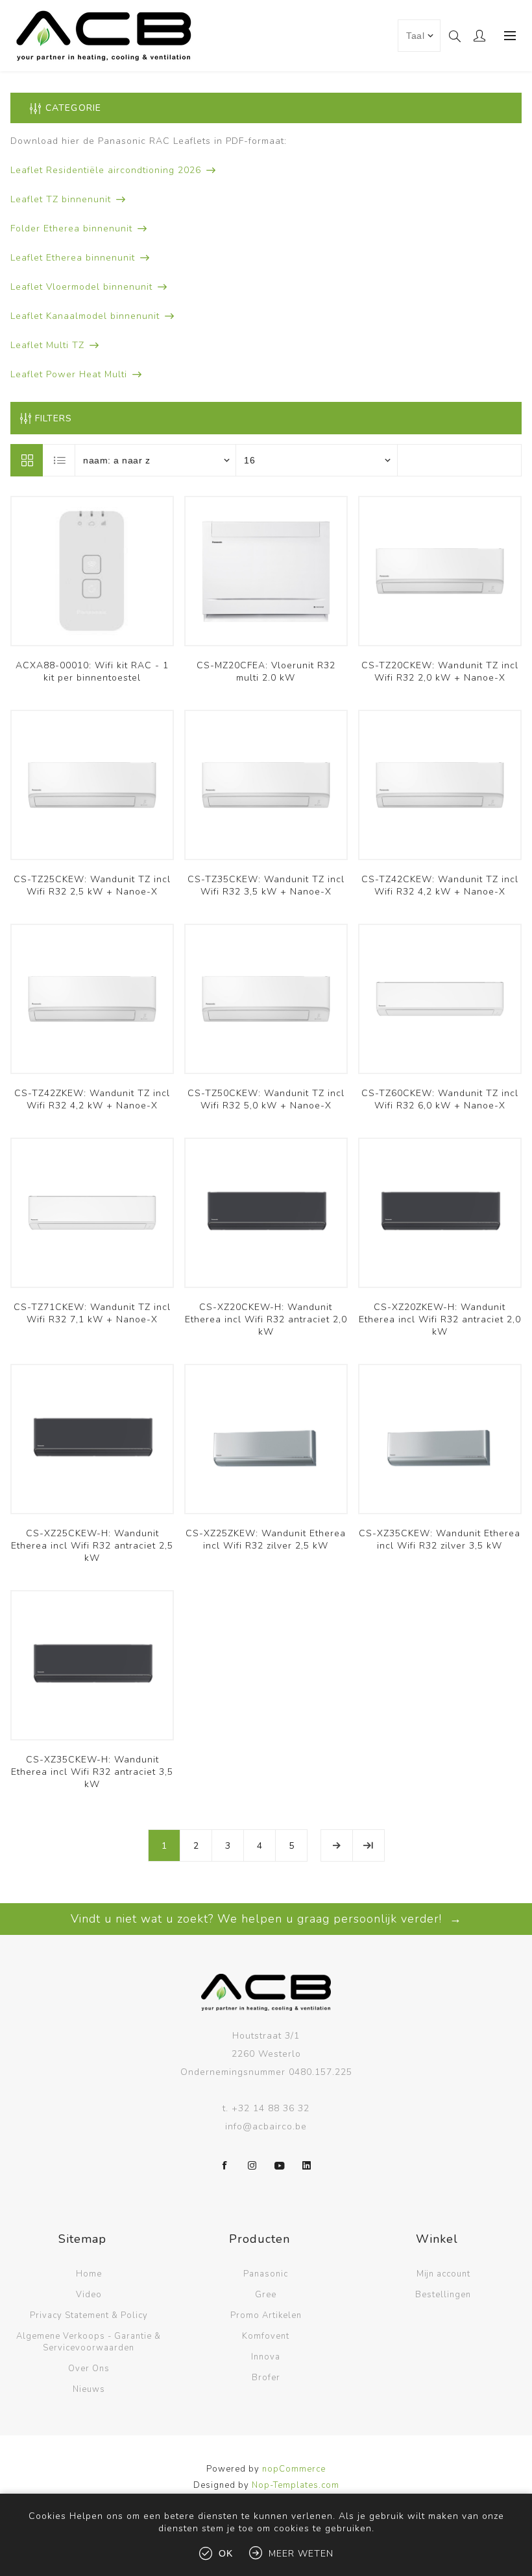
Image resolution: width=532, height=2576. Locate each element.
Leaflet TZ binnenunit (61, 199)
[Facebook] (225, 2166)
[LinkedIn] (307, 2166)
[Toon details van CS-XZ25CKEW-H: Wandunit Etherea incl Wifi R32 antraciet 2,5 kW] (92, 1439)
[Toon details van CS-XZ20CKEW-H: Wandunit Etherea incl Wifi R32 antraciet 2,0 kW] (266, 1213)
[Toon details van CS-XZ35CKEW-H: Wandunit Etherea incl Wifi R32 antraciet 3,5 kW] (92, 1665)
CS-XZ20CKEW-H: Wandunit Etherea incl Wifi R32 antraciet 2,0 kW (266, 1319)
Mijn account (443, 2274)
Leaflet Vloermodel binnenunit (81, 287)
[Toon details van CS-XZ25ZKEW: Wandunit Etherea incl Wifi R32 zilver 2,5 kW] (266, 1439)
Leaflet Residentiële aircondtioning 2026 (106, 170)
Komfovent (266, 2336)
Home (89, 2274)
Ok (226, 2553)
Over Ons (89, 2369)
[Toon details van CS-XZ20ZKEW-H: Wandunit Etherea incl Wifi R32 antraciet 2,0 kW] (440, 1213)
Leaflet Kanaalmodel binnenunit (85, 316)
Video (89, 2295)
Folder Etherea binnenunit (71, 228)
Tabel (27, 460)
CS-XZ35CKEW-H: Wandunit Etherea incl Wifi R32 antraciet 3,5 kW (92, 1772)
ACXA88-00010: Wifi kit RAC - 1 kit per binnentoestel (92, 672)
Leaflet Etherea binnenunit (73, 258)
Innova (266, 2357)
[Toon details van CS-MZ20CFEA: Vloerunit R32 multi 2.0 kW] (266, 571)
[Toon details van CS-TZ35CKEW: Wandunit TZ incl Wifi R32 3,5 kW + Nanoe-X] (266, 785)
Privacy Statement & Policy (89, 2315)
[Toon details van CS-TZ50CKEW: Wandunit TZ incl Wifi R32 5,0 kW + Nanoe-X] (266, 999)
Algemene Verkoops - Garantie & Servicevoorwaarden (89, 2342)
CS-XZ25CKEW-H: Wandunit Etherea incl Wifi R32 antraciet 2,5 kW (92, 1546)
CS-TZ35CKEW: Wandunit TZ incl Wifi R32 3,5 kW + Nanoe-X (266, 885)
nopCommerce (294, 2469)
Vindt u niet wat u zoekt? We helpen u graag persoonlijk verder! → (266, 1919)
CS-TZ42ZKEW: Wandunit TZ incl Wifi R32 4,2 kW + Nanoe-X (92, 1099)
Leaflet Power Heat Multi (69, 374)
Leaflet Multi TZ (47, 345)
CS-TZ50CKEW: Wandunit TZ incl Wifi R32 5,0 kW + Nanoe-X (266, 1099)
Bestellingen (443, 2295)
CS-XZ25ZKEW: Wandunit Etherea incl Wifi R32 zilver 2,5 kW (266, 1540)
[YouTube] (280, 2166)
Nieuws (89, 2389)
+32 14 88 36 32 (271, 2108)
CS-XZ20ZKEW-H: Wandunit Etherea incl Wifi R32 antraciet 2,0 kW (440, 1319)
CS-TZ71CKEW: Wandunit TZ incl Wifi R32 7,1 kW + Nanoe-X (92, 1313)
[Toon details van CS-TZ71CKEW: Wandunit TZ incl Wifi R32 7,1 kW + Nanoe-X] (92, 1213)
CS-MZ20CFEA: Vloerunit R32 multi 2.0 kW (266, 672)
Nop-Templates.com (296, 2485)
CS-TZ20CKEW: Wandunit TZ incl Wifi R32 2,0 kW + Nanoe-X (440, 672)
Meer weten (301, 2554)
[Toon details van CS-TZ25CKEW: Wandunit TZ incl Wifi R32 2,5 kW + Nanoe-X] (92, 785)
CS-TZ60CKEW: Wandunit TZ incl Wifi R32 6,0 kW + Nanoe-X (440, 1099)
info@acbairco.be (266, 2126)
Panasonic (266, 2274)
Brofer (266, 2378)
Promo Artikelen (266, 2315)
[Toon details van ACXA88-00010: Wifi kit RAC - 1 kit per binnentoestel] (92, 571)
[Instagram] (252, 2166)
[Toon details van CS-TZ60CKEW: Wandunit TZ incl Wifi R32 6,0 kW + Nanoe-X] (440, 999)
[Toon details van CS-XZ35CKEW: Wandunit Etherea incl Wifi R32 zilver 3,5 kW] (440, 1439)
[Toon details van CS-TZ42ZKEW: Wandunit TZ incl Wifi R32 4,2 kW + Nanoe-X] (92, 999)
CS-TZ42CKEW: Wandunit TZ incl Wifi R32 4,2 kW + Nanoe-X (440, 885)
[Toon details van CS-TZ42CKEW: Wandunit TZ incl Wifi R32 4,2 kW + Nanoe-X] (440, 785)
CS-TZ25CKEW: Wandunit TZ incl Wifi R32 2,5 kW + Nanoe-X (92, 885)
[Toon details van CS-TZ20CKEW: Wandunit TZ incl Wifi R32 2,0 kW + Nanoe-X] (440, 571)
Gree (266, 2295)
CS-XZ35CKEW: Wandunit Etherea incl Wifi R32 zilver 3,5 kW (440, 1540)
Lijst (60, 460)
